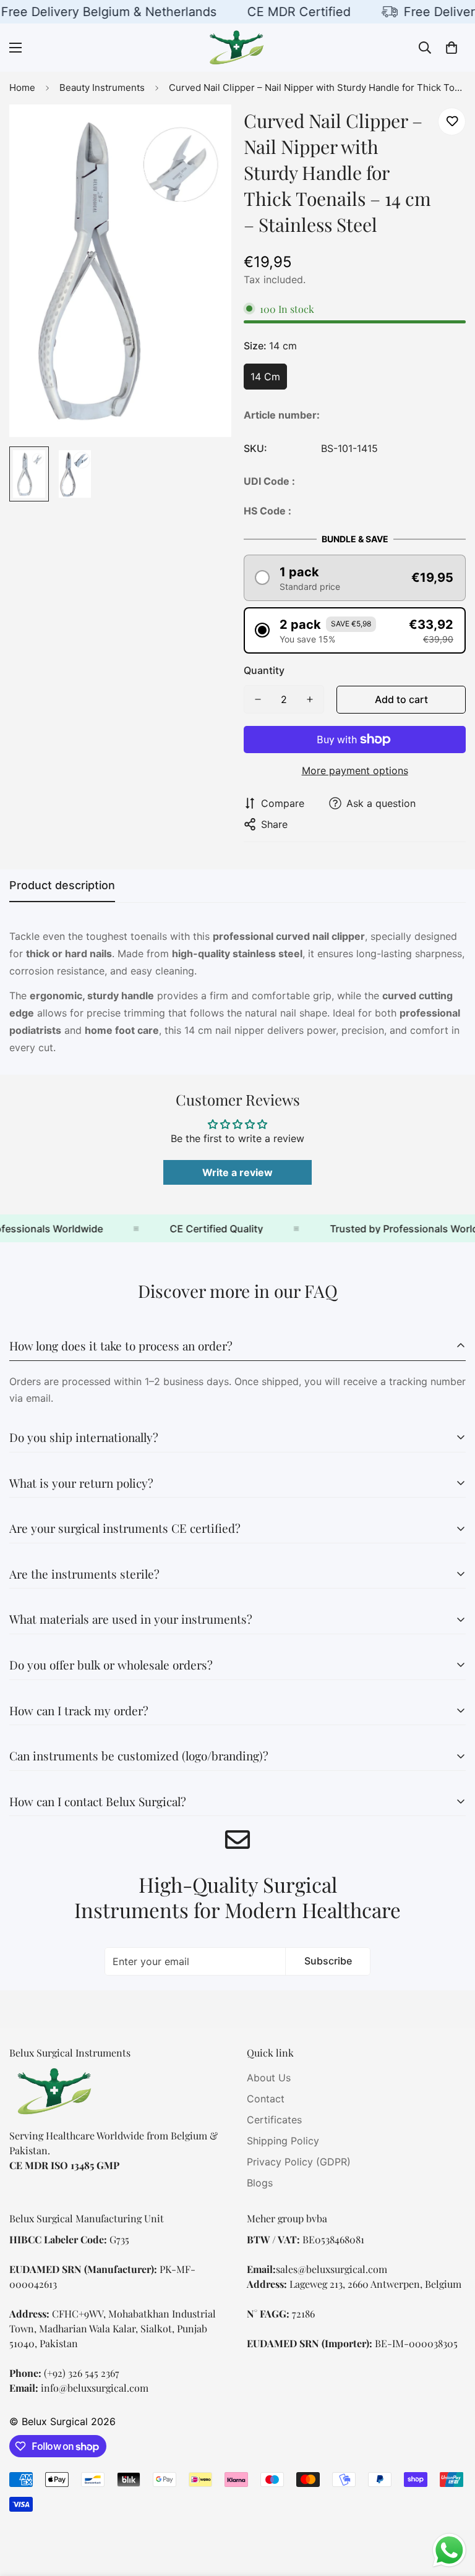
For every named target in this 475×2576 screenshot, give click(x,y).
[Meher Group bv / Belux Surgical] (237, 48)
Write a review (237, 1172)
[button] (451, 48)
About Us (269, 2078)
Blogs (260, 2183)
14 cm (265, 377)
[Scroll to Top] (451, 2509)
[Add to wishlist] (452, 122)
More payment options (355, 770)
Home (22, 87)
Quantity (264, 670)
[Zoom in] (205, 131)
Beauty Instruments (102, 87)
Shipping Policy (283, 2141)
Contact (266, 2099)
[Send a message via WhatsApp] (449, 2550)
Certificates (274, 2120)
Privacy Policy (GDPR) (299, 2162)
